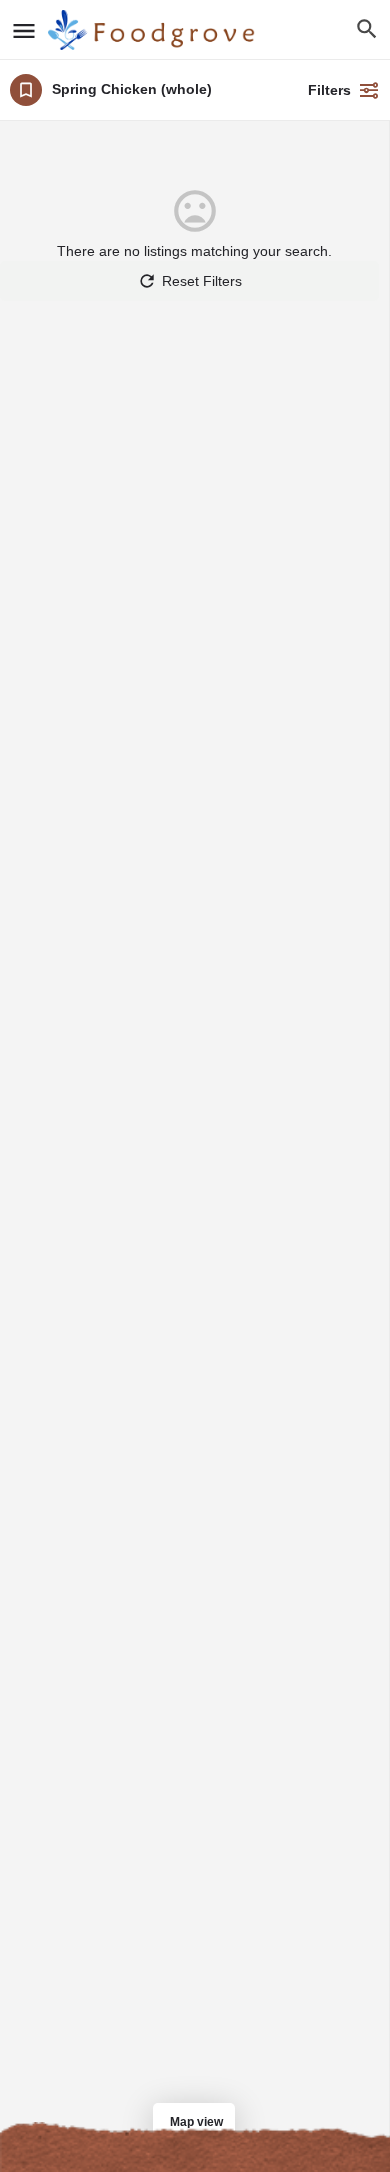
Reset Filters (202, 281)
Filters (329, 90)
